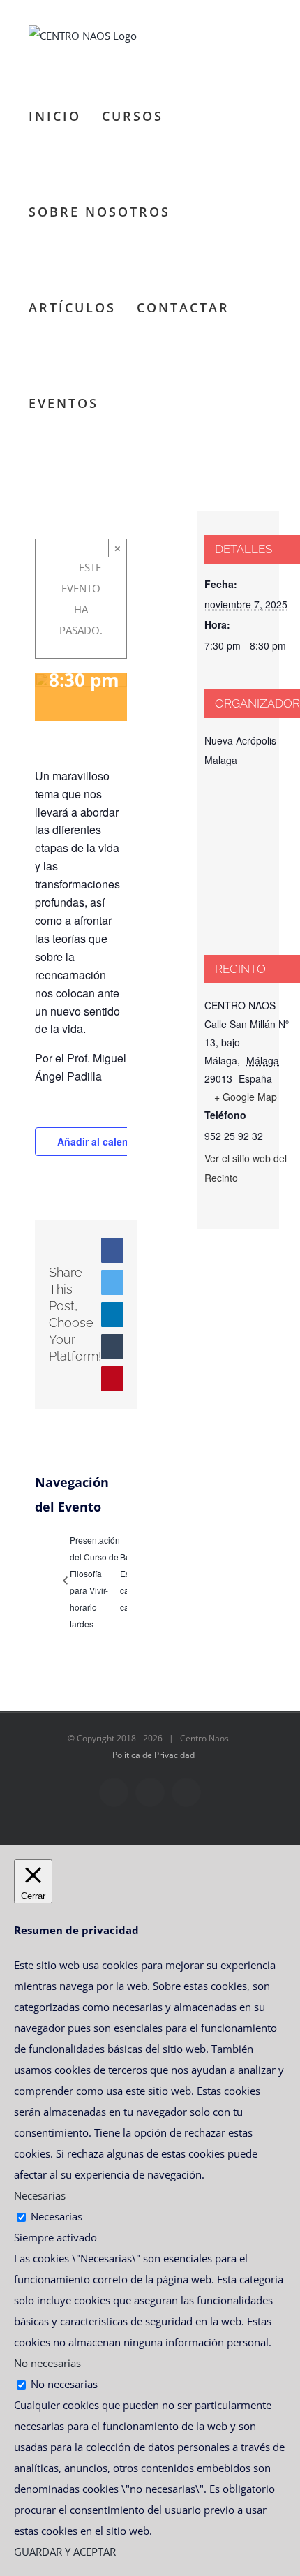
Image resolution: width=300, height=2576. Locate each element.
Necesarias (57, 2216)
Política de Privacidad (153, 1755)
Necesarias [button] (40, 2195)
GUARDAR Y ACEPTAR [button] (65, 2552)
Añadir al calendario (105, 1141)
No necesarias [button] (47, 2363)
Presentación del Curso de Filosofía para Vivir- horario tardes (95, 1582)
